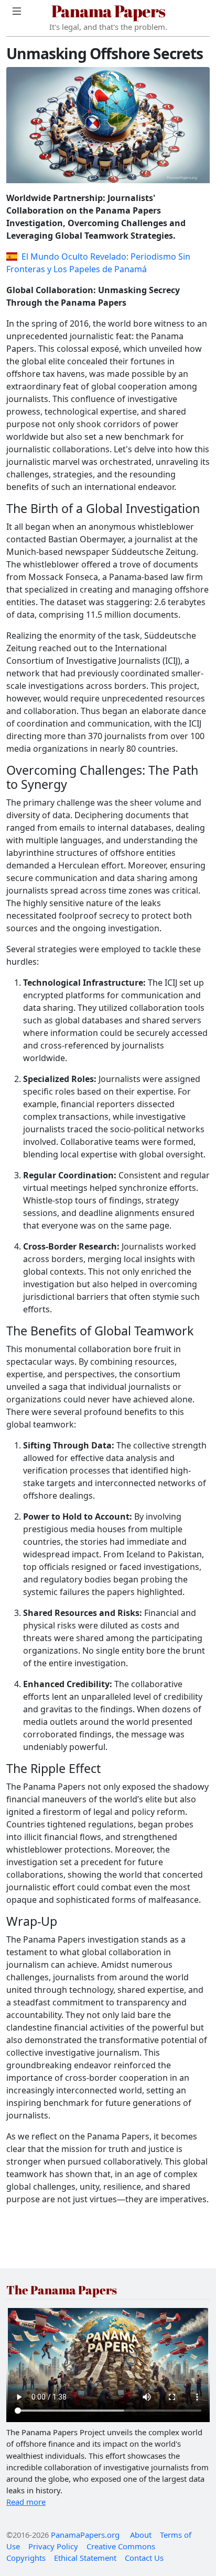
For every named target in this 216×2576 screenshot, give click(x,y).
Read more (26, 2502)
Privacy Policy (53, 2546)
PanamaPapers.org (85, 2535)
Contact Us (144, 2558)
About (141, 2535)
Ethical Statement (85, 2558)
